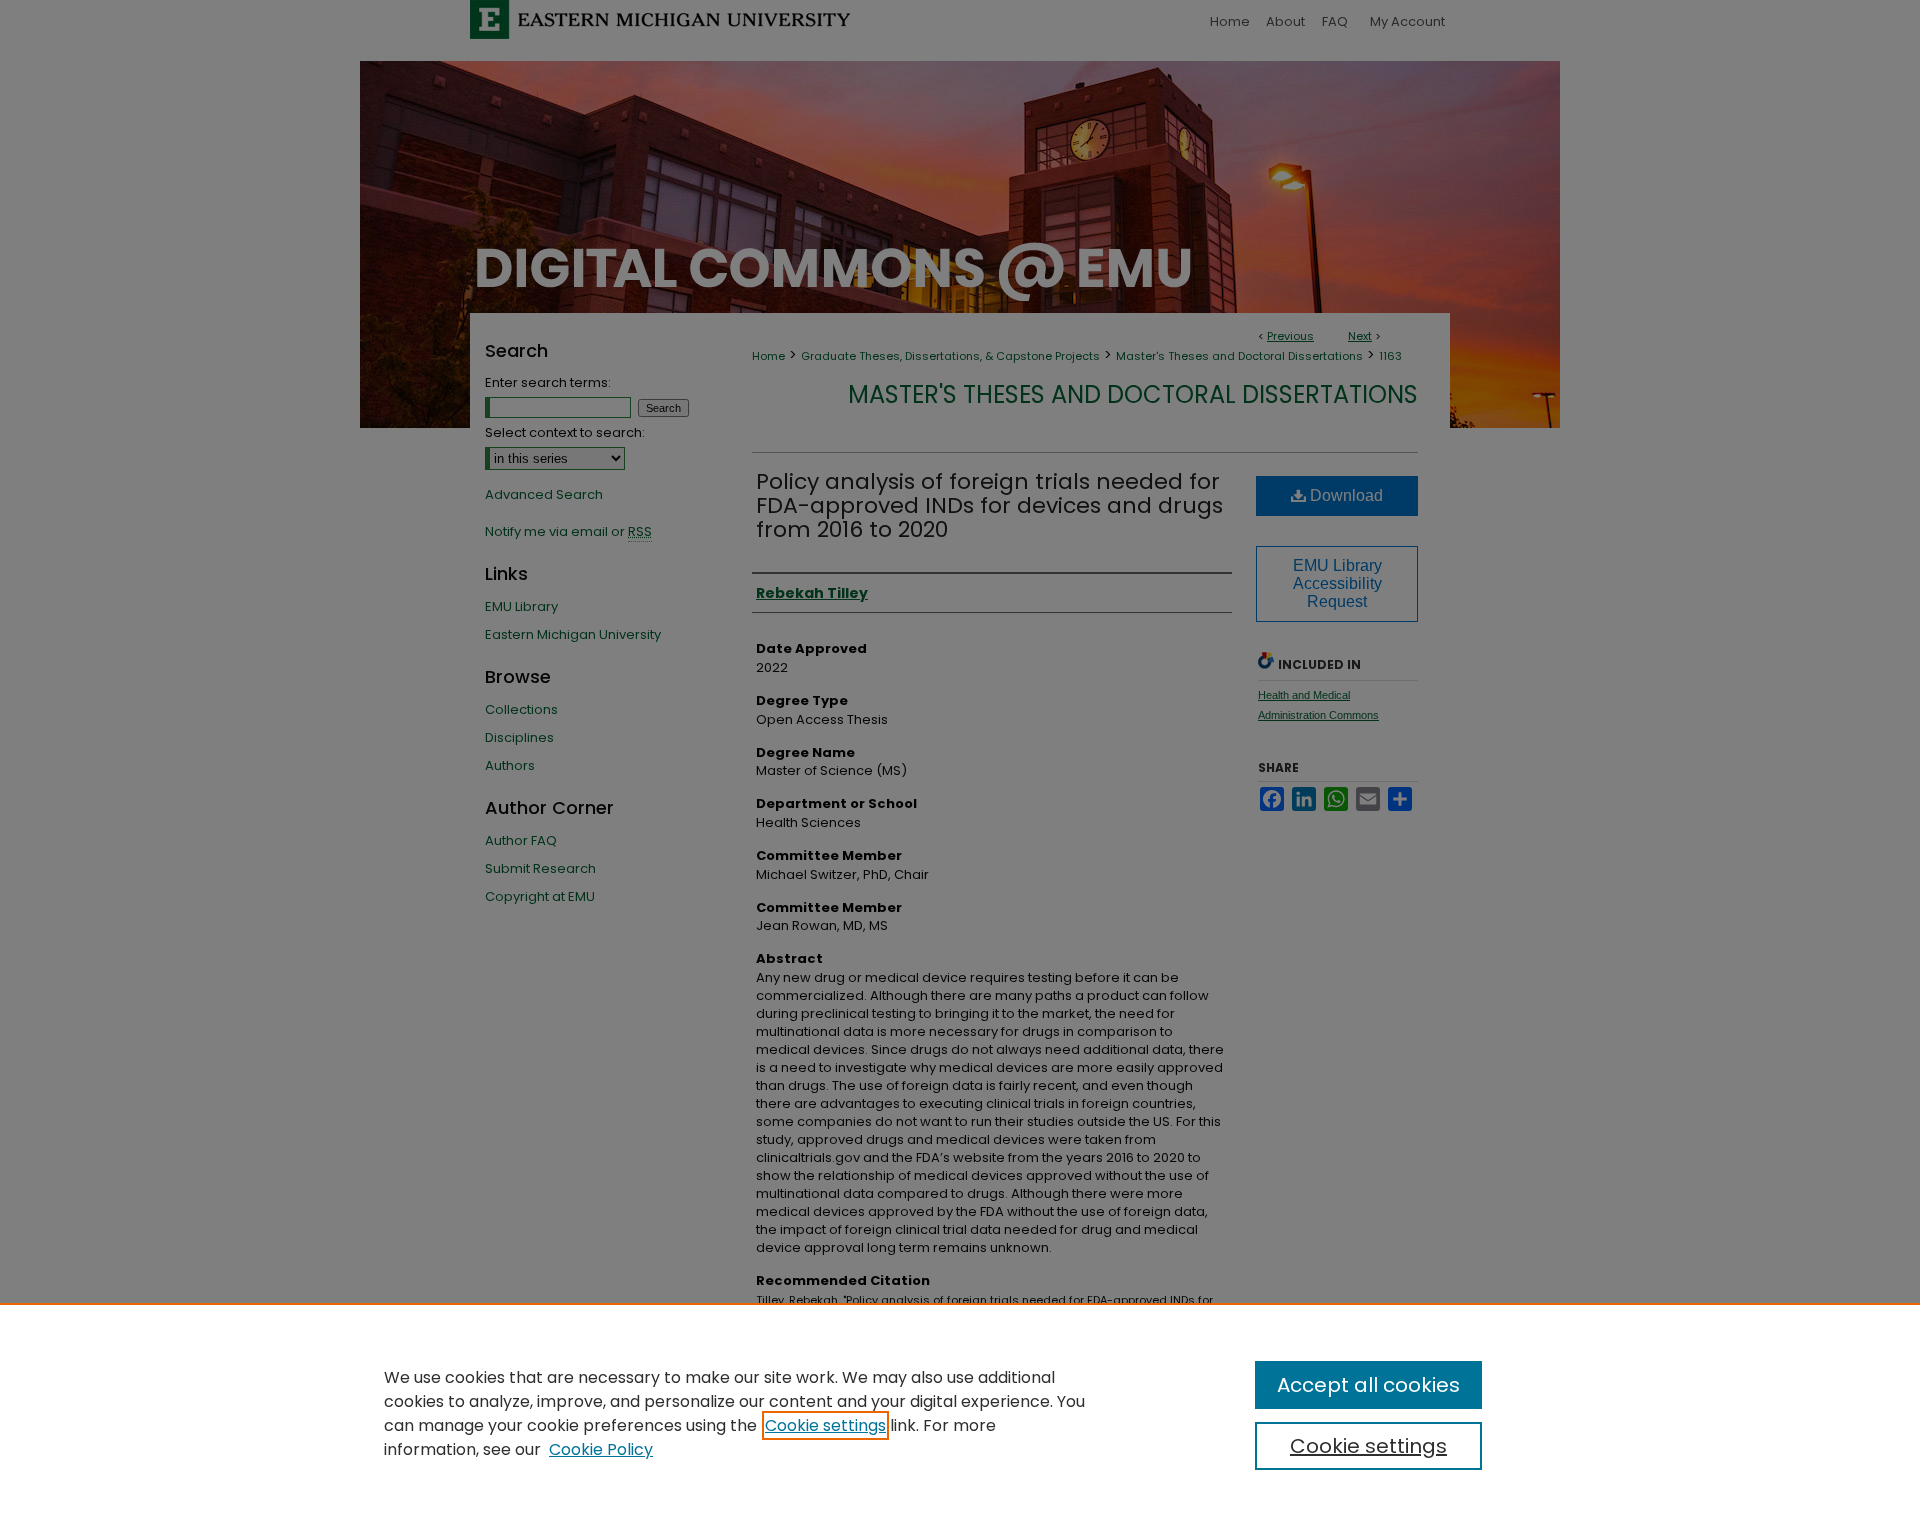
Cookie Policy (601, 1449)
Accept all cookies (1368, 1385)
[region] (960, 1413)
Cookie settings (825, 1425)
